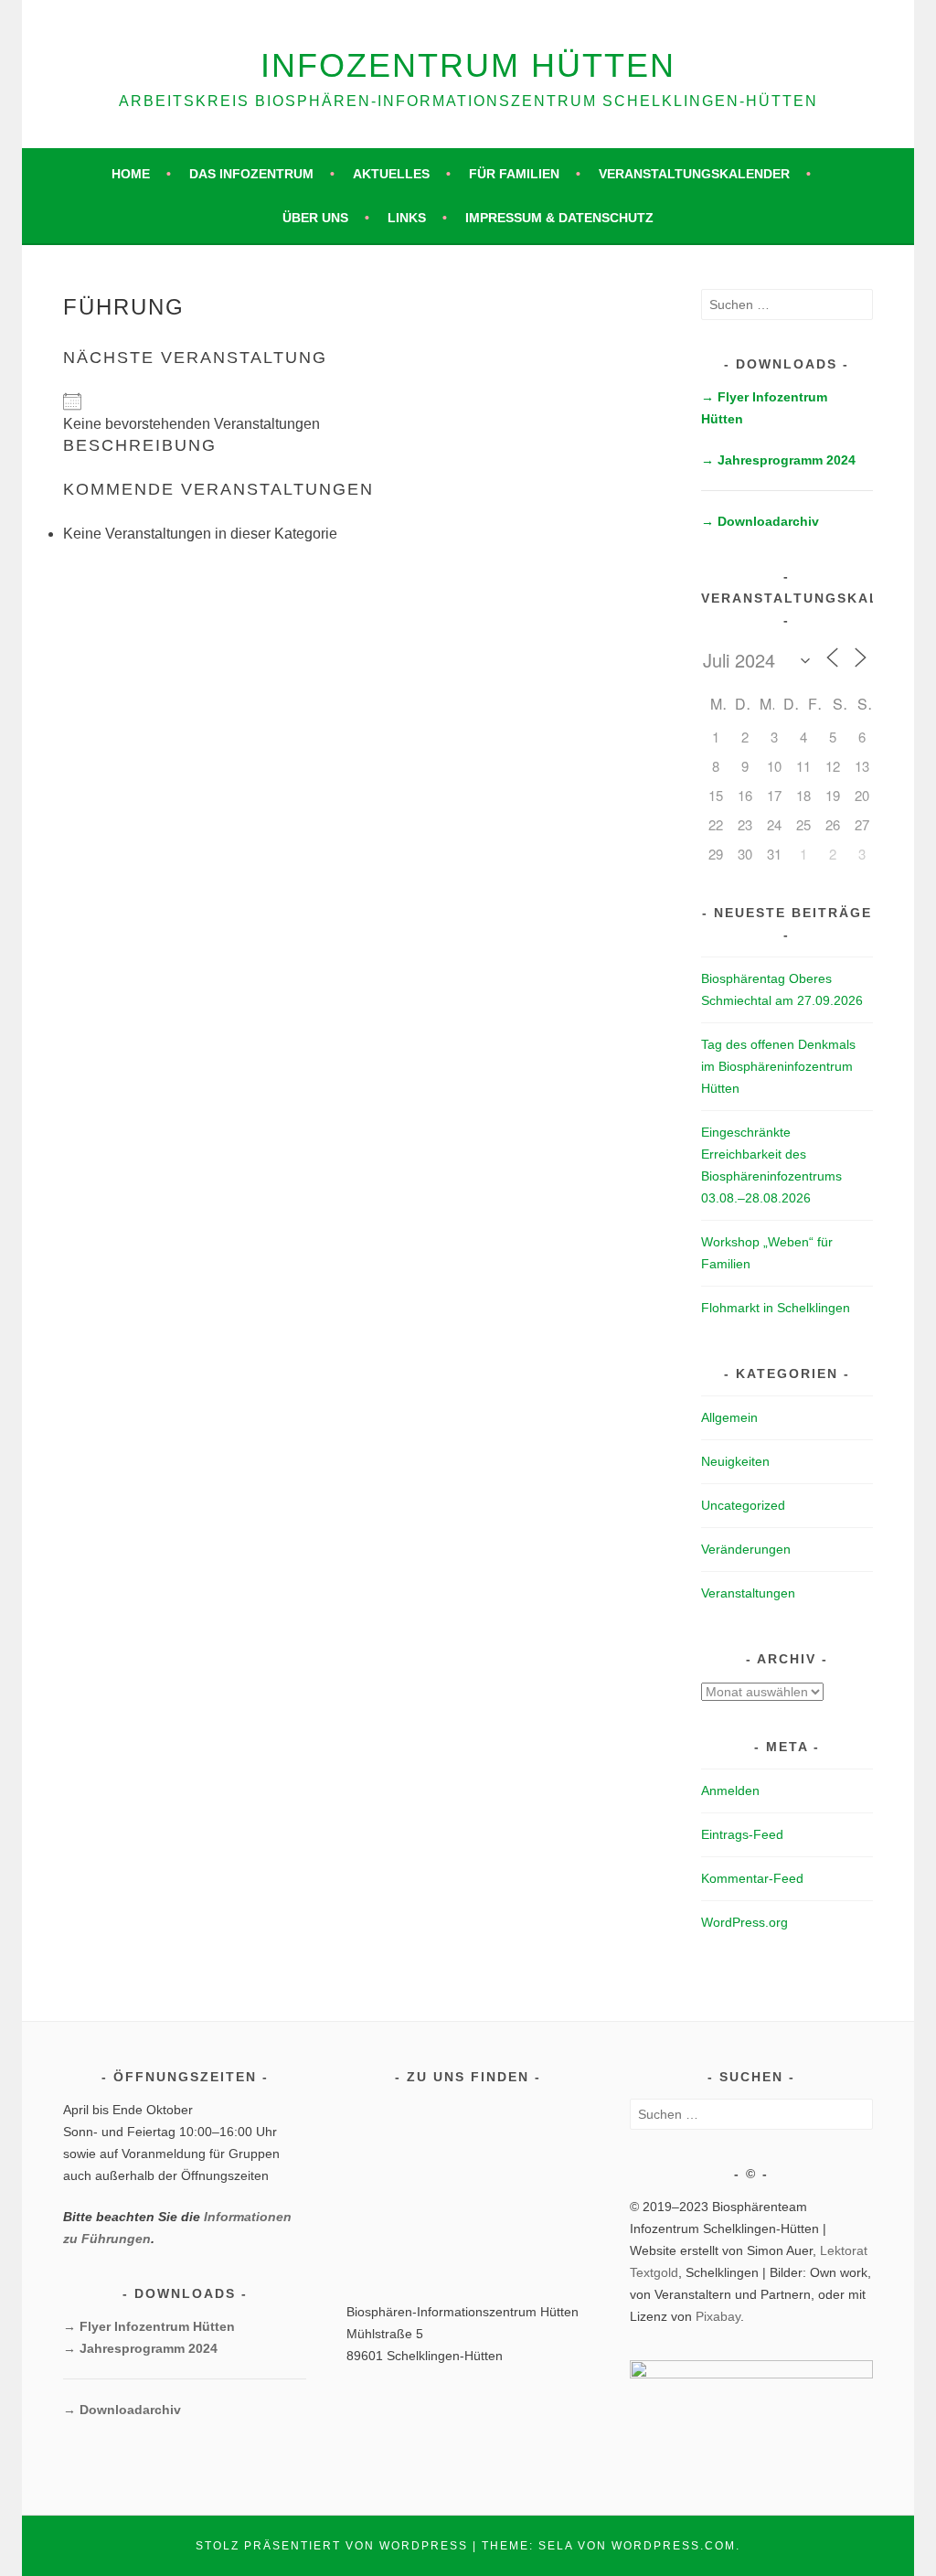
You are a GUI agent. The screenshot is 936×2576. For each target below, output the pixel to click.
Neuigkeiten (735, 1461)
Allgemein (729, 1417)
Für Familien (514, 174)
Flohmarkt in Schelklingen (776, 1308)
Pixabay (718, 2316)
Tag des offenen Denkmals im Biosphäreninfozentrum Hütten (778, 1066)
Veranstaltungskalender (694, 174)
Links (407, 218)
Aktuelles (391, 174)
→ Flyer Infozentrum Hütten (149, 2326)
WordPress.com (674, 2546)
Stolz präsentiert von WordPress (332, 2546)
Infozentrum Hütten (468, 65)
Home (131, 174)
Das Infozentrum (251, 174)
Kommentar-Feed (752, 1878)
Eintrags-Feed (742, 1834)
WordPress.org (745, 1922)
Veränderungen (746, 1549)
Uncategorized (743, 1505)
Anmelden (730, 1790)
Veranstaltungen (748, 1593)
